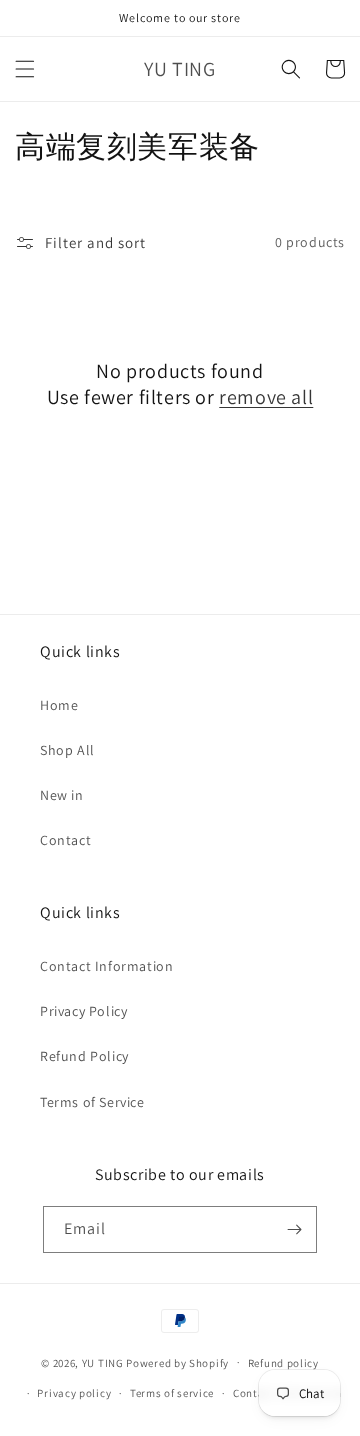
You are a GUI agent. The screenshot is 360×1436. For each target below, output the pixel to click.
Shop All (67, 750)
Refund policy (283, 1363)
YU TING (103, 1362)
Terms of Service (92, 1102)
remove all (266, 397)
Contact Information (106, 966)
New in (62, 795)
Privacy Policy (83, 1011)
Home (59, 705)
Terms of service (172, 1393)
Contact (65, 840)
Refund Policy (84, 1056)
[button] (25, 69)
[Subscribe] (294, 1229)
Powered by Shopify (177, 1362)
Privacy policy (74, 1393)
